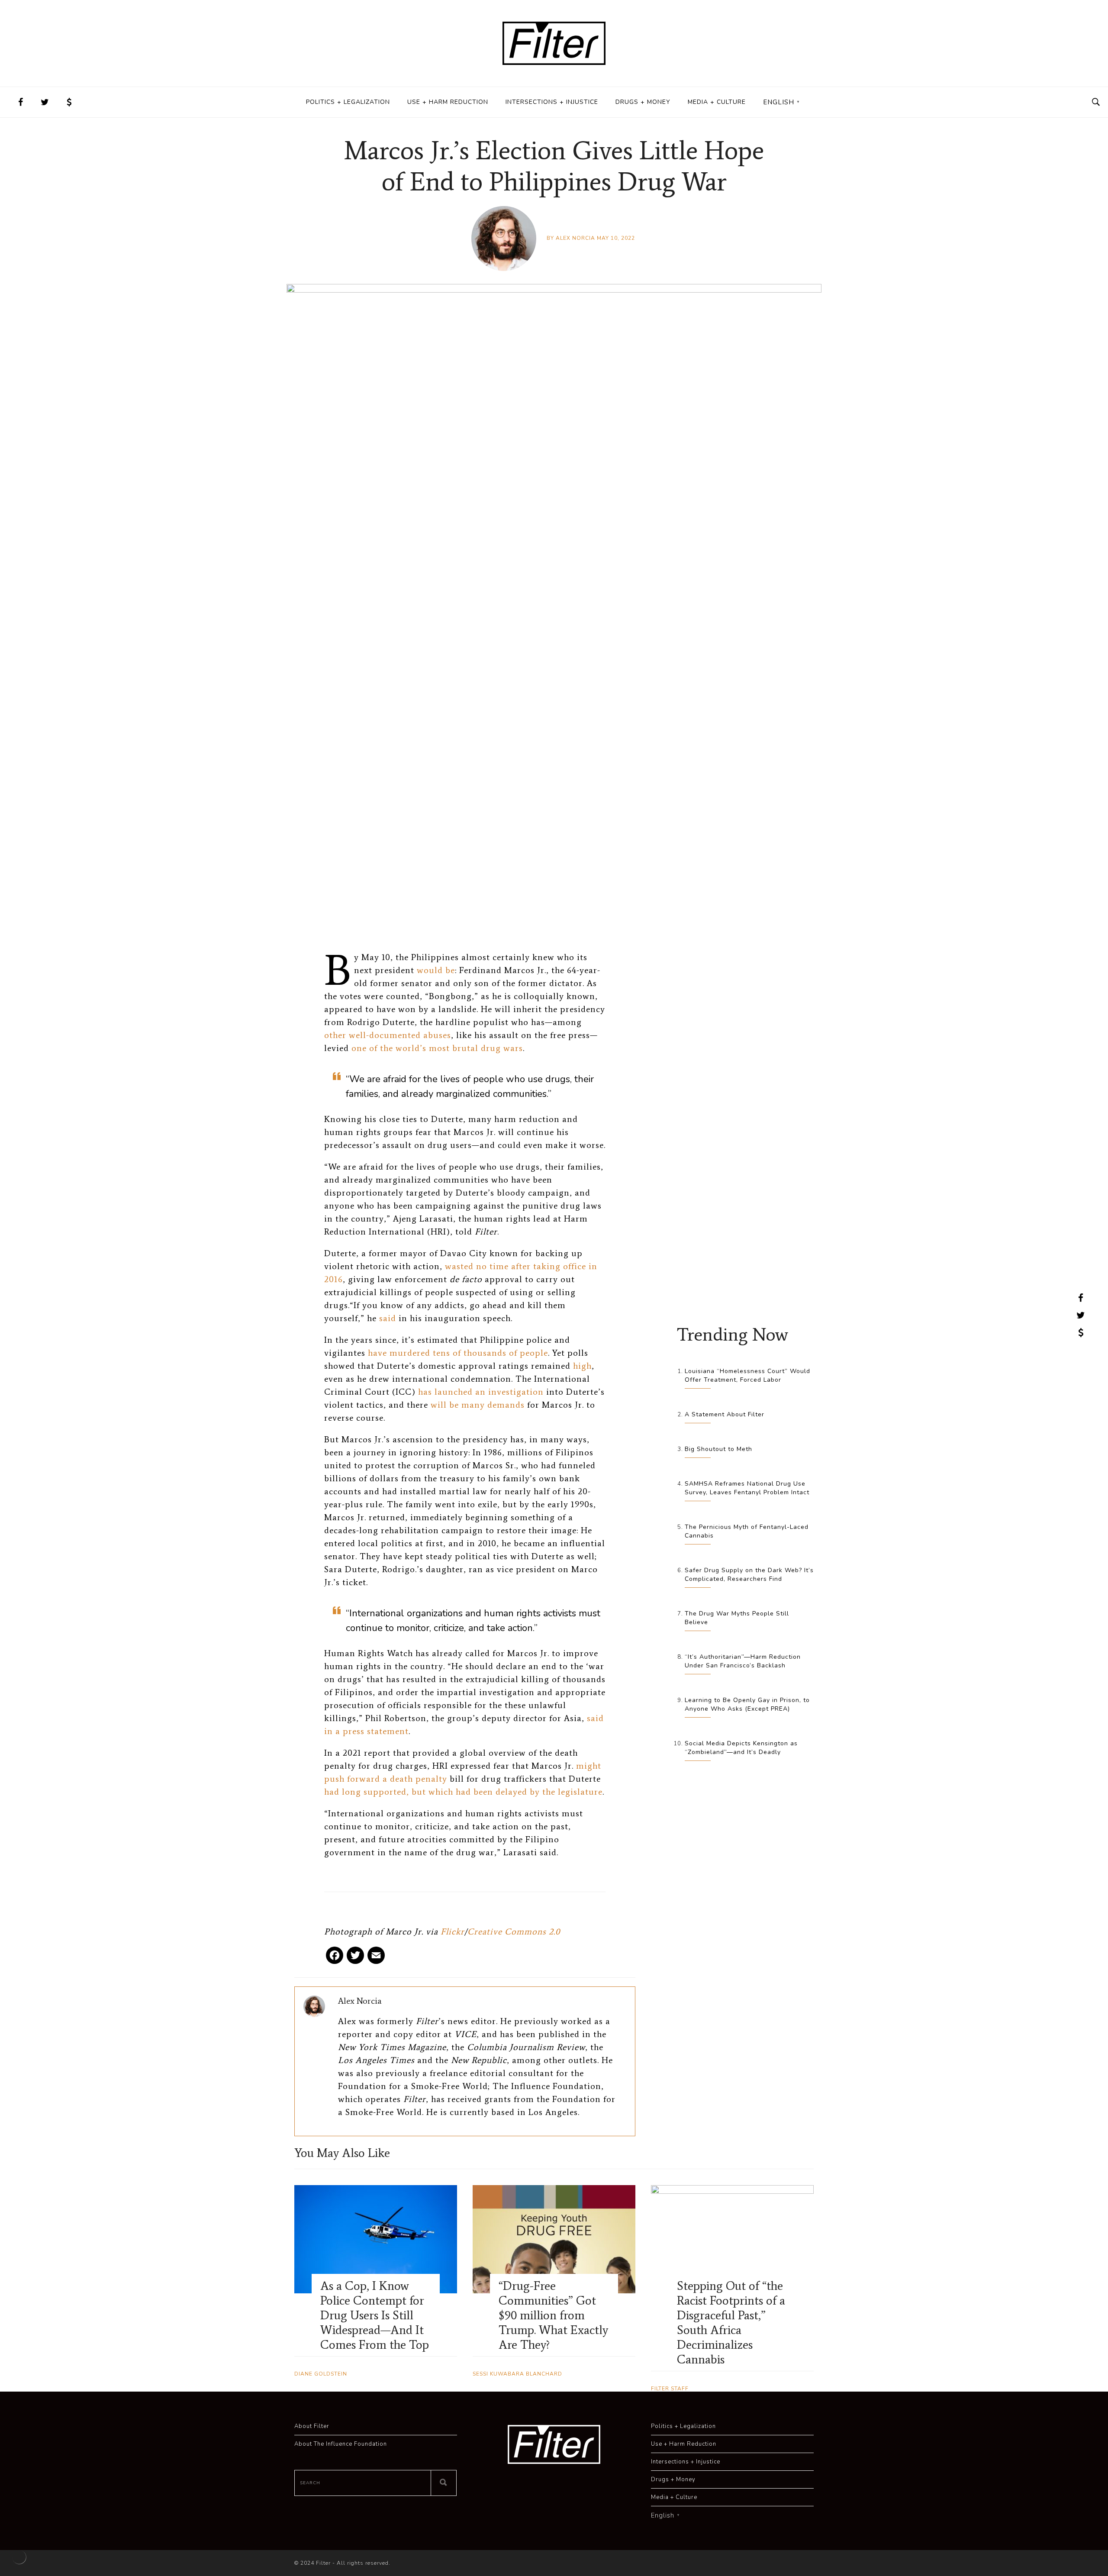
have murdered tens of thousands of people (458, 1353)
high (582, 1366)
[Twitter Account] (45, 102)
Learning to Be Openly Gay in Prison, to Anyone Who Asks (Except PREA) (747, 1704)
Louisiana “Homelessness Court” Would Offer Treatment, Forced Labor (747, 1375)
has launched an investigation (481, 1392)
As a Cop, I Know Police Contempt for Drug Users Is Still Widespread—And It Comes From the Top (375, 2315)
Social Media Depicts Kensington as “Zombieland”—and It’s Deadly (741, 1748)
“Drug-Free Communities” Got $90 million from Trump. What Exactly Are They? (553, 2315)
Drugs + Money (643, 102)
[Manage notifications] (19, 2557)
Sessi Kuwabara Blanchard (517, 2374)
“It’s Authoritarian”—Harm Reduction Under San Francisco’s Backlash (743, 1661)
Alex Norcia (575, 238)
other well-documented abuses (388, 1035)
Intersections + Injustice (552, 102)
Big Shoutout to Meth (718, 1449)
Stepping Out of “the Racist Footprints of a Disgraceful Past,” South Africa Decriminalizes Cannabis (731, 2322)
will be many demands (478, 1405)
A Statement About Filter (725, 1414)
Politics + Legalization (348, 102)
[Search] (444, 2483)
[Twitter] (355, 1959)
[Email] (376, 1959)
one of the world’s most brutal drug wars (437, 1048)
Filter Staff (670, 2389)
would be (436, 970)
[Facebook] (335, 1959)
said (388, 1318)
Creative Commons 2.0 (514, 1931)
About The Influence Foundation (341, 2444)
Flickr (453, 1931)
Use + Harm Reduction (448, 102)
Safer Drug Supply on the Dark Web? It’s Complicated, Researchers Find (749, 1575)
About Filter (312, 2426)
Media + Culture (717, 102)
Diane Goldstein (321, 2374)
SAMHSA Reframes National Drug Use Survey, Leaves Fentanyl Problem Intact (747, 1488)
